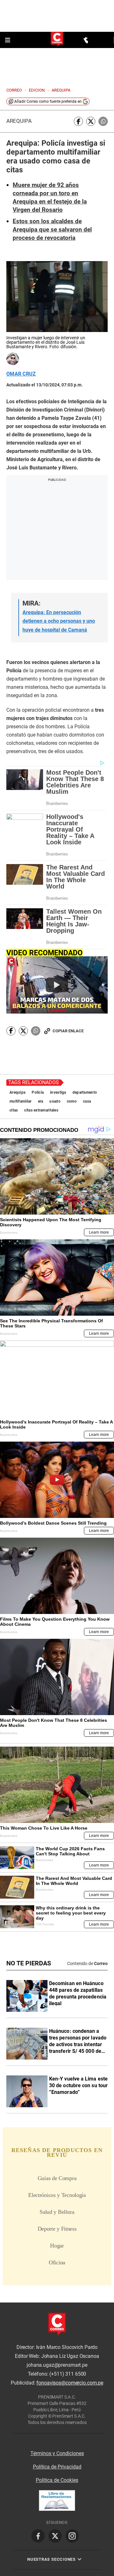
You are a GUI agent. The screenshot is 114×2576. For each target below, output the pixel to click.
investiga (58, 1092)
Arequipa (19, 121)
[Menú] (8, 40)
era (41, 1101)
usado (55, 1101)
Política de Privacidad (57, 2467)
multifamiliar (21, 1101)
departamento (85, 1092)
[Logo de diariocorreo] (57, 40)
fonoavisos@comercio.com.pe (70, 2383)
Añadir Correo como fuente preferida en (48, 101)
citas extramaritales (41, 1110)
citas (14, 1110)
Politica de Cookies (57, 2480)
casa (87, 1101)
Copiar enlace (68, 1031)
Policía (38, 1092)
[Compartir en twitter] (91, 121)
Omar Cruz (21, 374)
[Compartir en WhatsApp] (103, 121)
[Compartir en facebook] (78, 121)
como (72, 1101)
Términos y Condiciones (57, 2453)
